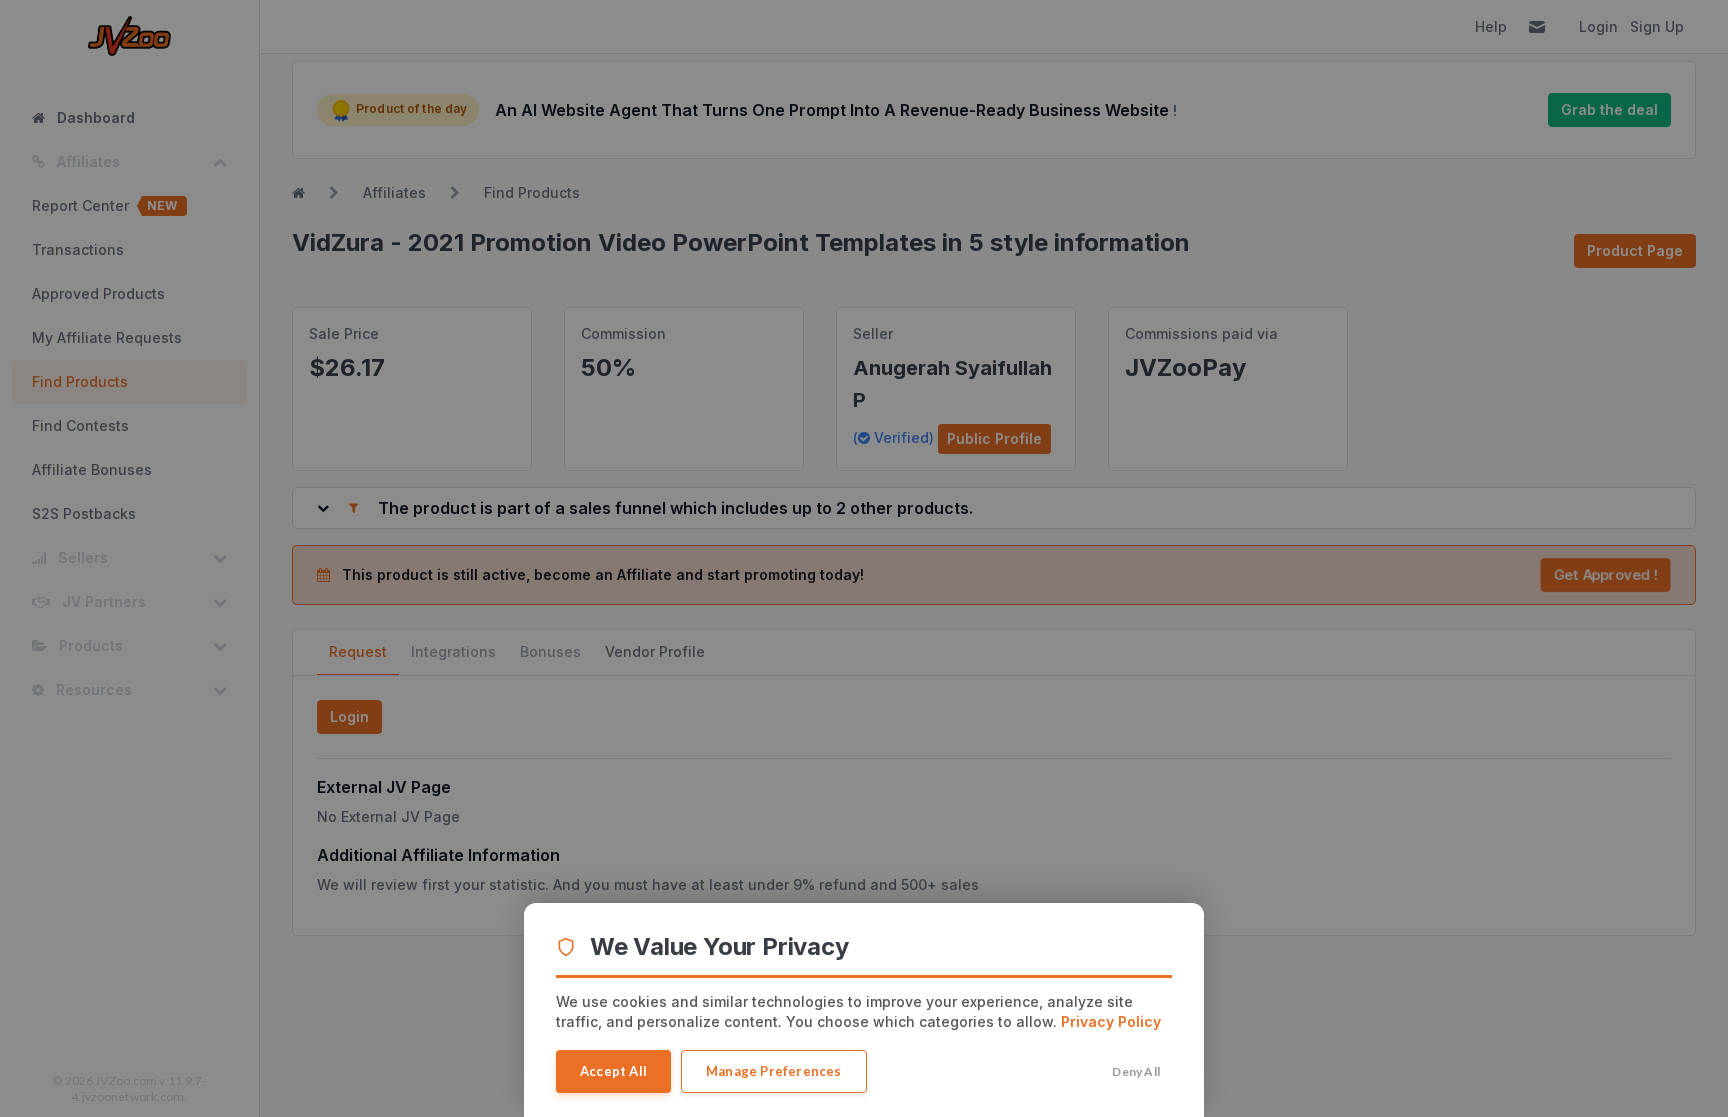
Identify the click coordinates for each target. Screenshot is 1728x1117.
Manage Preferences (774, 1071)
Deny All (1136, 1071)
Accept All (613, 1071)
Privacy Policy (1111, 1021)
